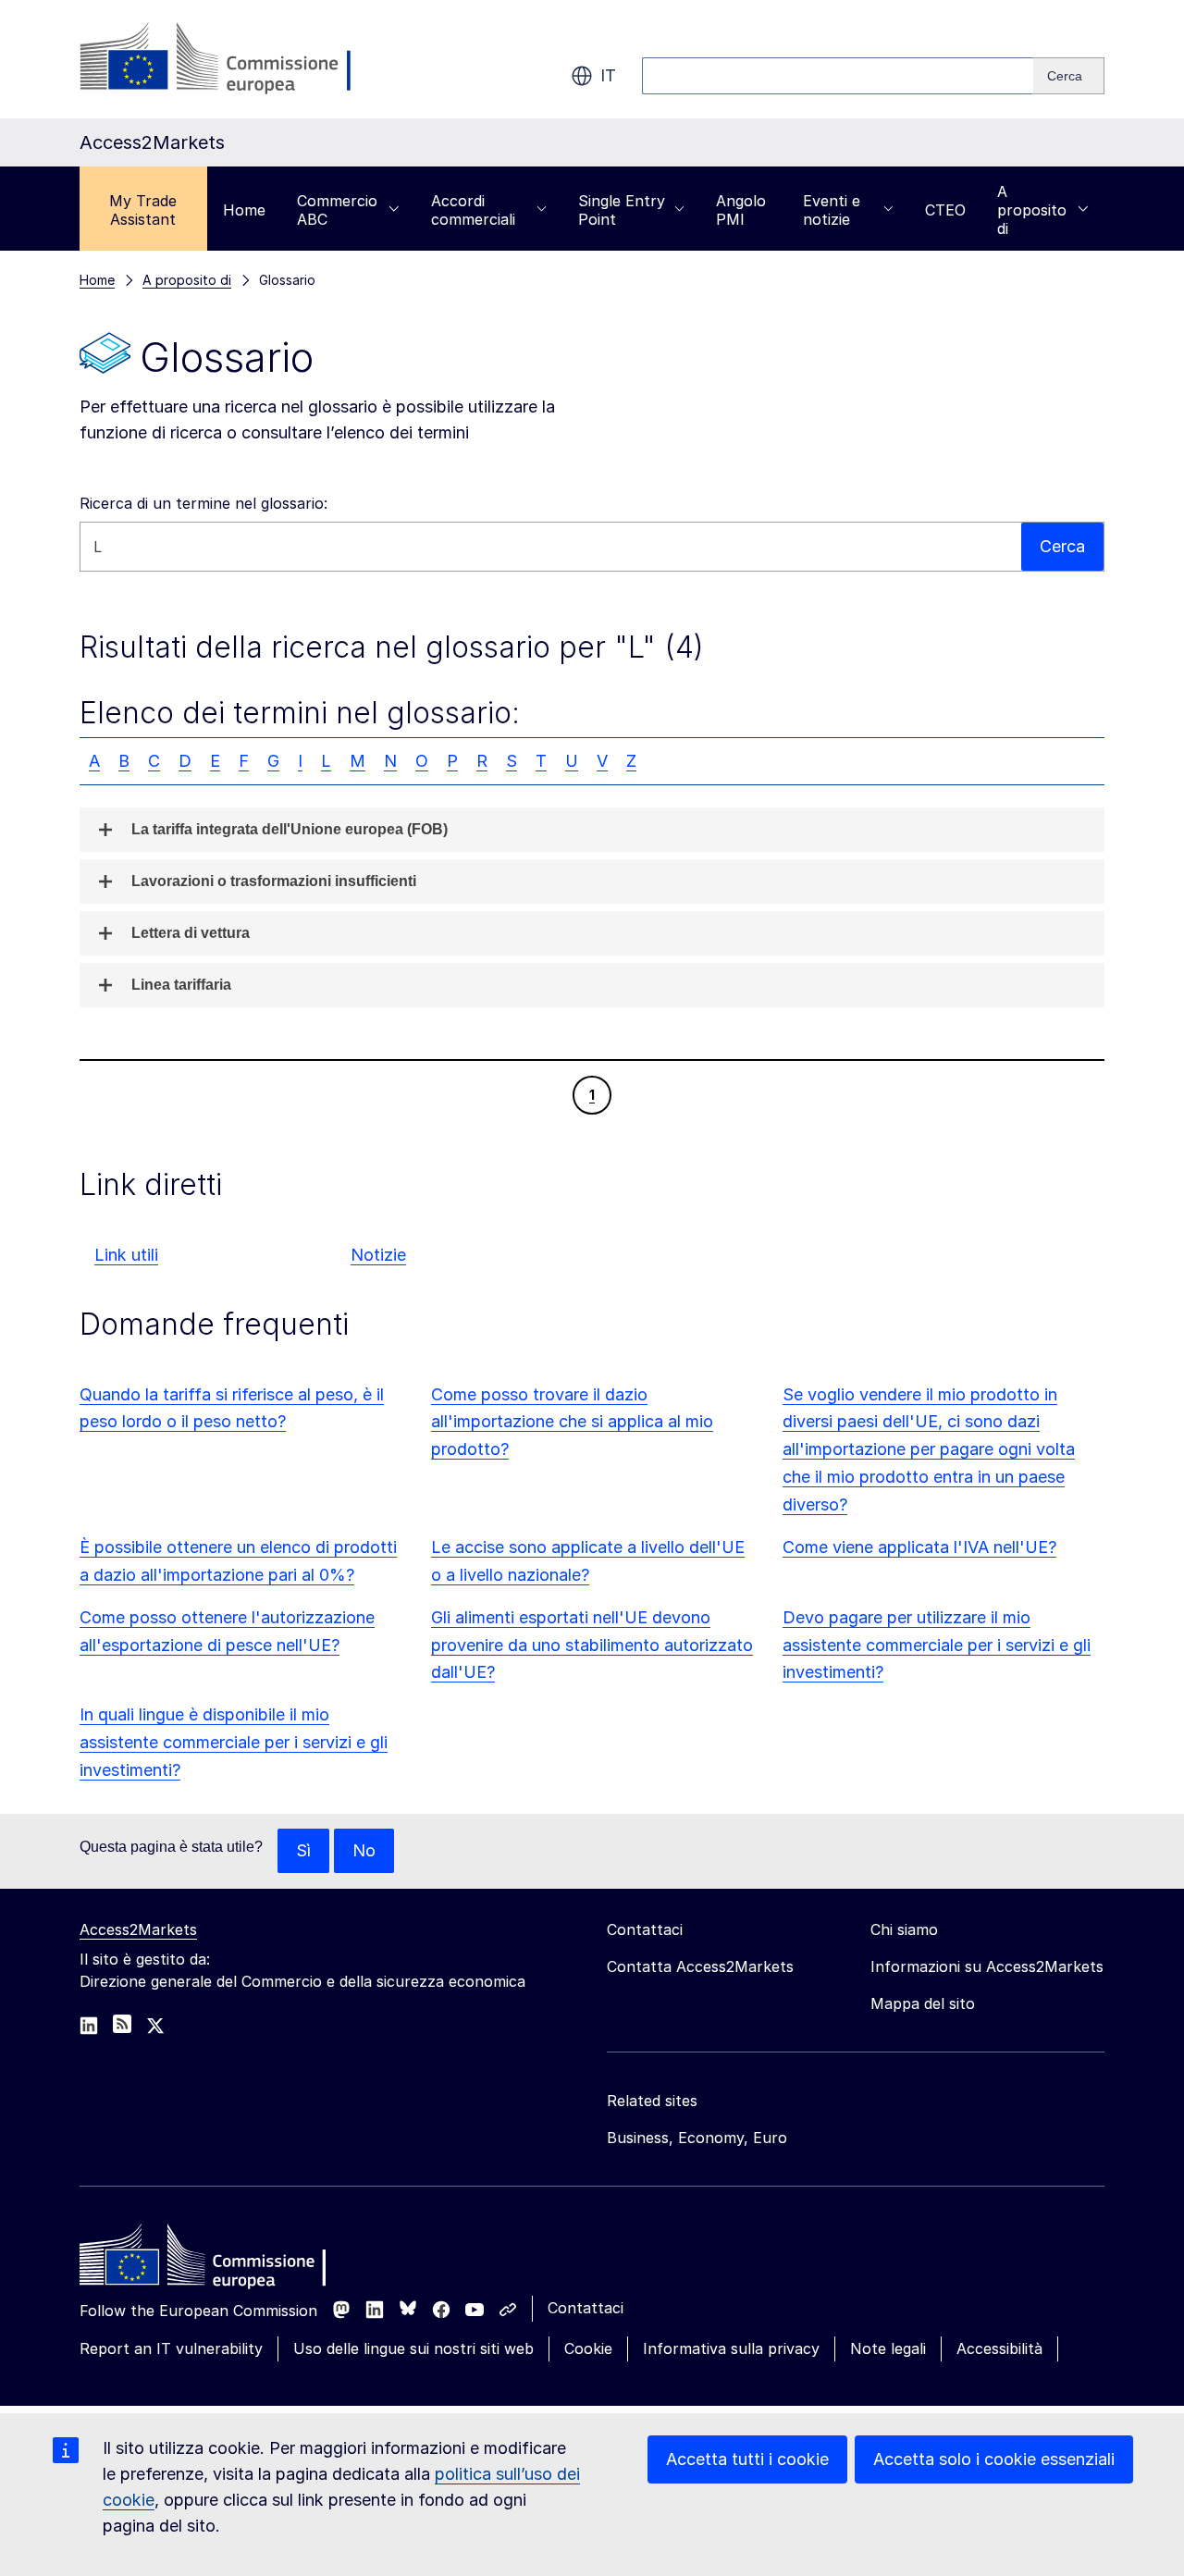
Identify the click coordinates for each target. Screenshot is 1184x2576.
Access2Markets (138, 1929)
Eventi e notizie (832, 210)
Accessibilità (999, 2348)
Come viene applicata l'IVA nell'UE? (919, 1547)
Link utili (126, 1255)
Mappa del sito (923, 2003)
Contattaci (586, 2308)
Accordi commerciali (473, 210)
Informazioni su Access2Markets (987, 1966)
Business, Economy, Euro (697, 2138)
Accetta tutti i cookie (747, 2459)
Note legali (888, 2348)
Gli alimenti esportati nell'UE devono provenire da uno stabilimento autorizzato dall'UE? (592, 1645)
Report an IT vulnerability (171, 2348)
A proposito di (1032, 210)
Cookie (588, 2348)
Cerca (1062, 546)
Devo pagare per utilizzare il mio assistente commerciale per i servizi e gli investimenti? (937, 1645)
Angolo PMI (741, 210)
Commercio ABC (337, 210)
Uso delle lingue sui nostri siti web (413, 2348)
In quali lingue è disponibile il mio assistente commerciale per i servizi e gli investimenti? (234, 1742)
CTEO (945, 210)
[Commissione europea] (227, 59)
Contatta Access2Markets (700, 1966)
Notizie (378, 1255)
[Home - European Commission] (214, 2260)
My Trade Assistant (143, 210)
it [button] (608, 75)
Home (244, 210)
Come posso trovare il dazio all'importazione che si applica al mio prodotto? (572, 1422)
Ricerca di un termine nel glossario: (203, 503)
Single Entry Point (622, 210)
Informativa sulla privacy (731, 2348)
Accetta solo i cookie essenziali (994, 2459)
